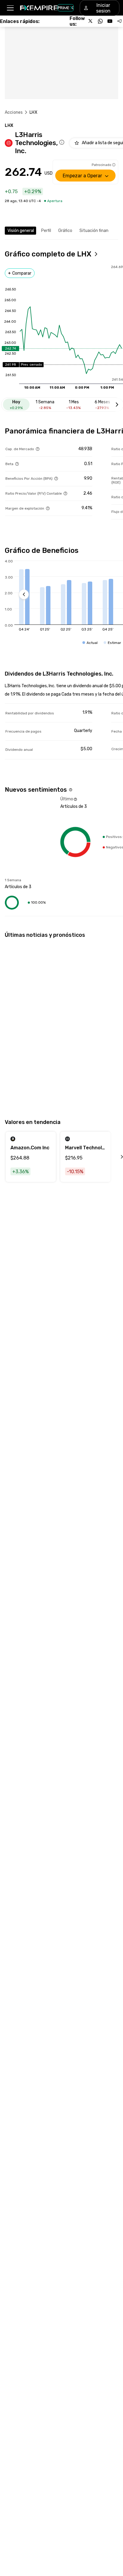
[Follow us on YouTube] (110, 21)
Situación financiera (99, 231)
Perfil (46, 231)
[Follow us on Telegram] (119, 21)
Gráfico (65, 231)
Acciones (14, 112)
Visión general (21, 231)
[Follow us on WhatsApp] (100, 21)
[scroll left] (115, 1157)
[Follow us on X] (91, 21)
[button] (10, 8)
